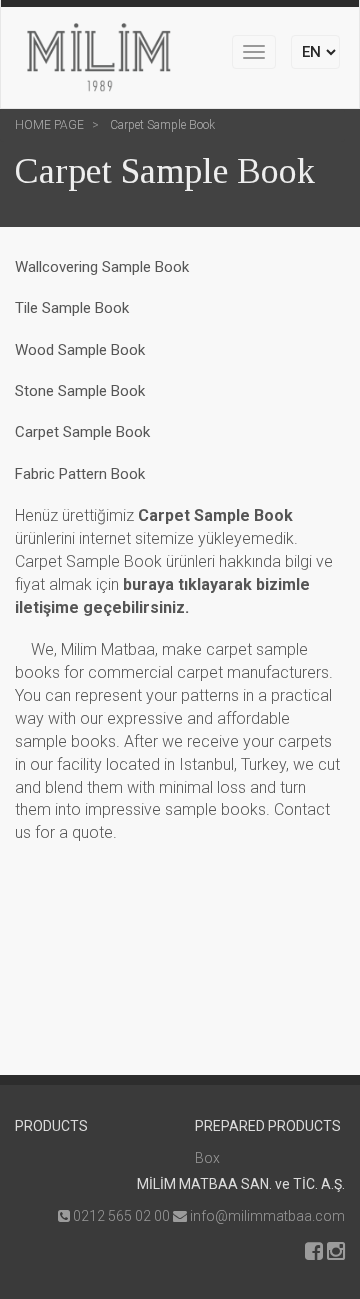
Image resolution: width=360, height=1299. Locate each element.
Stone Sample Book (80, 391)
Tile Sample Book (72, 308)
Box (207, 1158)
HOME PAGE (49, 125)
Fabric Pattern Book (80, 474)
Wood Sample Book (80, 350)
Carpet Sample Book (161, 125)
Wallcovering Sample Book (102, 267)
